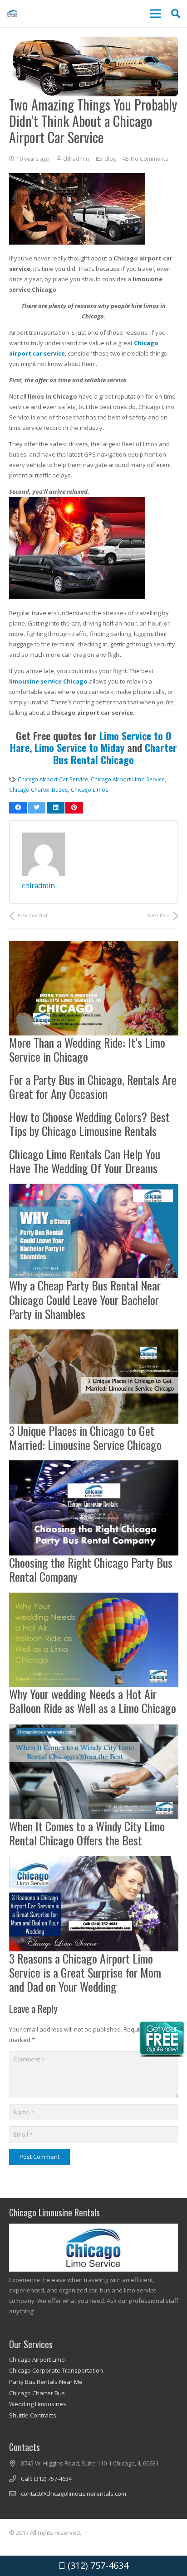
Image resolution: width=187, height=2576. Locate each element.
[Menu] (155, 14)
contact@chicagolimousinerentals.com (74, 2494)
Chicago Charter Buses (39, 790)
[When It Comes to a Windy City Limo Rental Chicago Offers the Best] (94, 1729)
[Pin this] (74, 808)
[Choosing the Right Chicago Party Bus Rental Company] (94, 1465)
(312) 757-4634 (97, 2565)
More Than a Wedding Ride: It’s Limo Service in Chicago (87, 1050)
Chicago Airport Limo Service (128, 779)
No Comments (150, 159)
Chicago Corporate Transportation (56, 2370)
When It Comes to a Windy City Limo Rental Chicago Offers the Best (87, 1833)
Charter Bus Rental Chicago (115, 753)
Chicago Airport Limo (37, 2359)
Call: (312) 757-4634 (46, 2479)
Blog (110, 159)
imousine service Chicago (49, 681)
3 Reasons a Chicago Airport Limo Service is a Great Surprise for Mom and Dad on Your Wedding (85, 1972)
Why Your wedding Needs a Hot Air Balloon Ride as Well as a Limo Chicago (93, 1701)
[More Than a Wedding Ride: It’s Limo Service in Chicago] (94, 946)
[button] (176, 14)
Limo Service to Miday (79, 747)
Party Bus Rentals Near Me (46, 2382)
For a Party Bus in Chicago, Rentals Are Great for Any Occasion (93, 1087)
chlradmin (76, 159)
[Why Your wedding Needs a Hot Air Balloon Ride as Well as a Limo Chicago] (94, 1598)
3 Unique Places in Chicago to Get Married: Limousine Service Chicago (85, 1438)
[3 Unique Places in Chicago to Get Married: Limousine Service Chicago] (94, 1334)
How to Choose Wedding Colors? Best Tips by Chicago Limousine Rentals (89, 1124)
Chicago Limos (90, 790)
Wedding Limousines (38, 2404)
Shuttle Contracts (33, 2415)
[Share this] (18, 808)
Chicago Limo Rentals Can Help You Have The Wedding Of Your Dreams (85, 1161)
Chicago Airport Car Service (53, 779)
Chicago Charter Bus (37, 2393)
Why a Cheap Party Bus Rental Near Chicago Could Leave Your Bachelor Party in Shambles (85, 1299)
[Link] (12, 14)
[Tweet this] (37, 808)
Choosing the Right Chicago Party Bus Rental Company (91, 1570)
